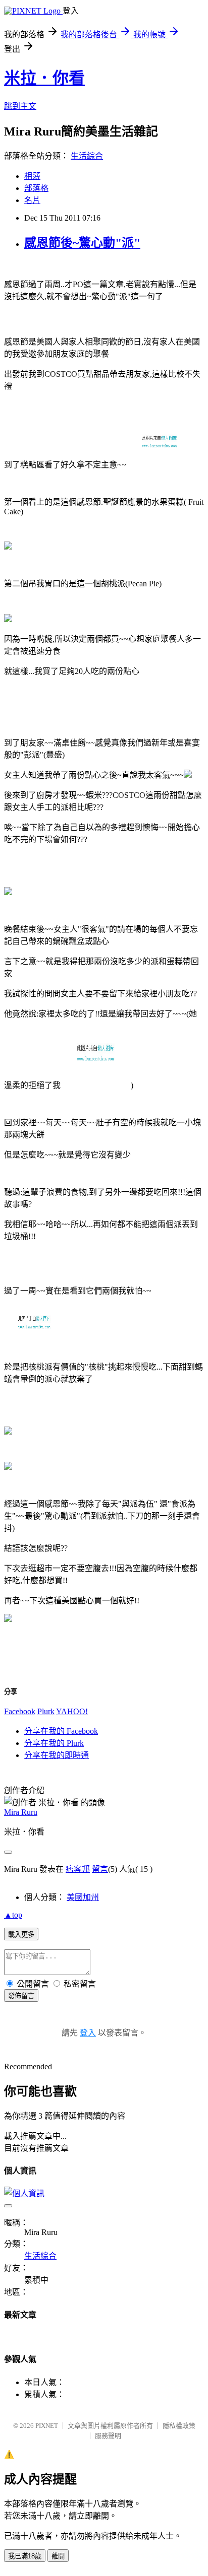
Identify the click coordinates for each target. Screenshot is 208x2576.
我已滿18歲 (25, 2556)
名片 (32, 200)
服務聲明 (108, 2436)
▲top (13, 1915)
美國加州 (83, 1897)
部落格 (36, 188)
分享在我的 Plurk (54, 1743)
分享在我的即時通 (57, 1755)
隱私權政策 (179, 2426)
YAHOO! (72, 1711)
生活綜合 (87, 156)
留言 (100, 1869)
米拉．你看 (44, 78)
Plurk (46, 1711)
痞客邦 (78, 1869)
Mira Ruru (21, 1812)
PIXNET (47, 2426)
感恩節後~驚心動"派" (82, 243)
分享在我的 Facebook (61, 1731)
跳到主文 (20, 106)
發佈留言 (21, 1996)
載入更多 (21, 1935)
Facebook (20, 1711)
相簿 (32, 176)
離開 (58, 2556)
